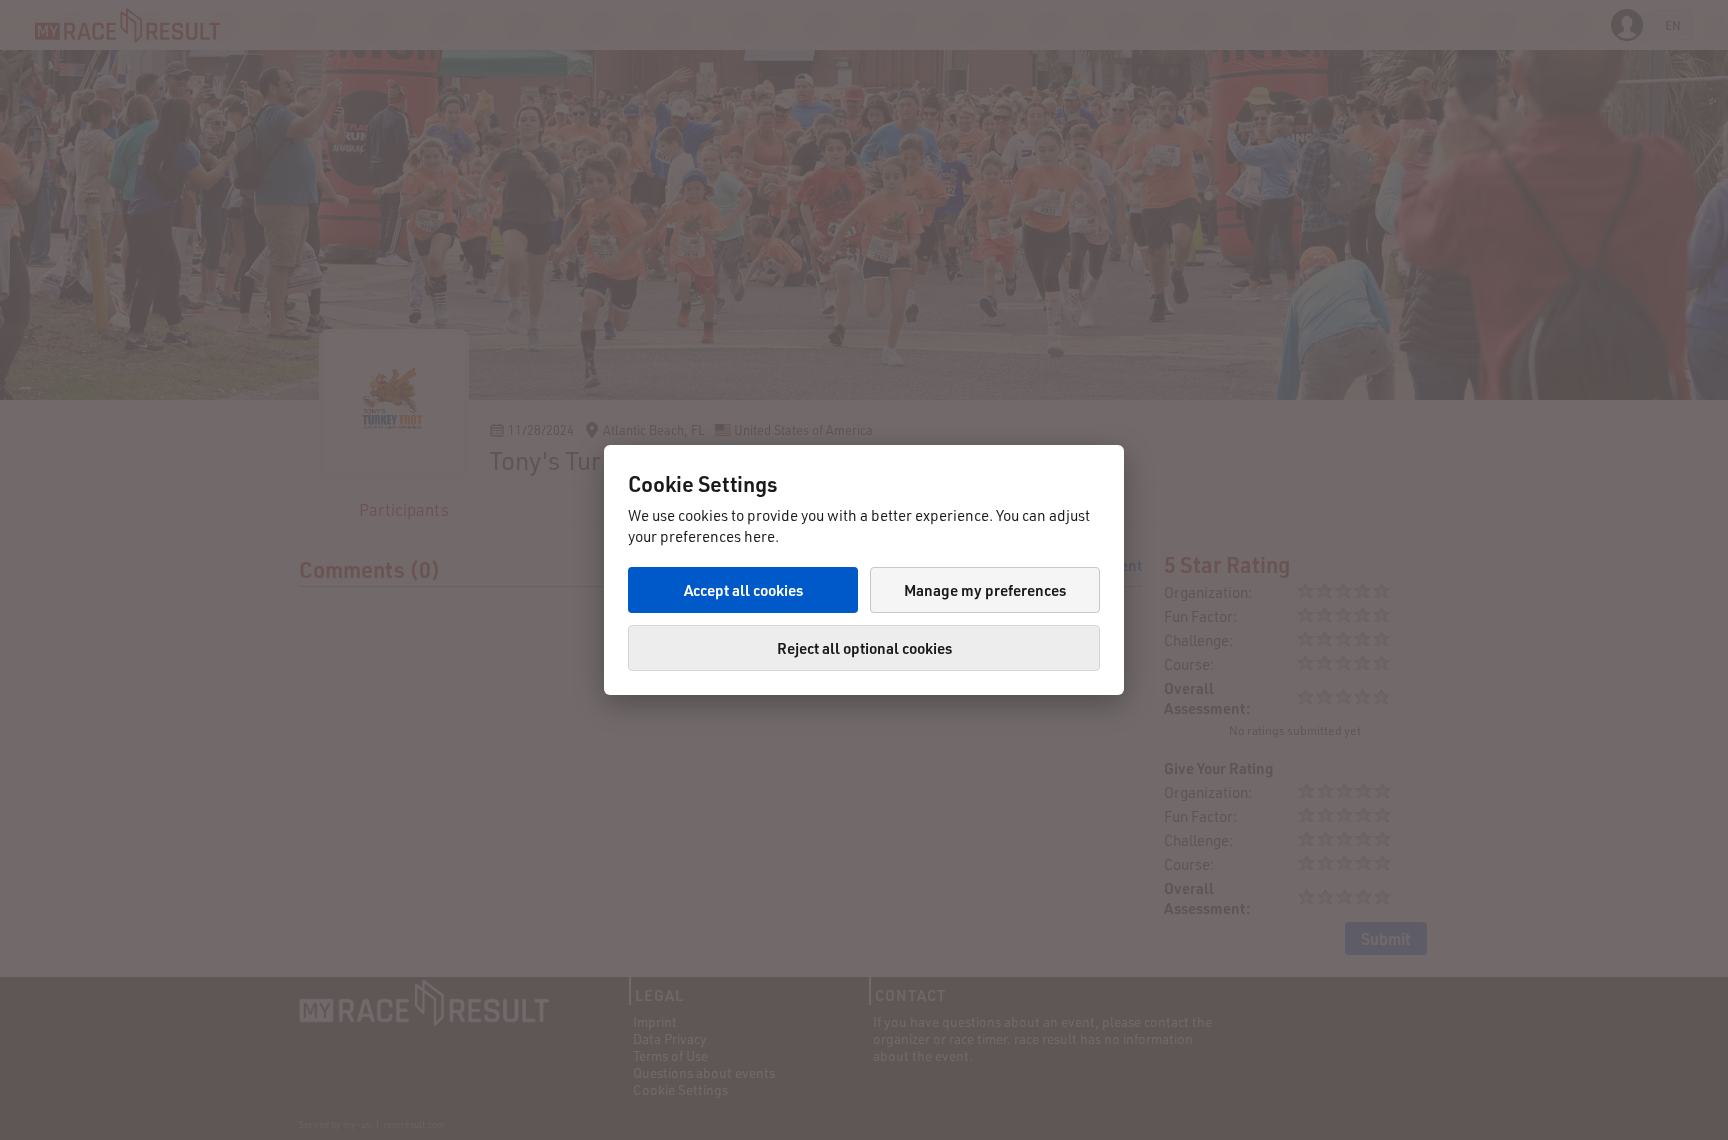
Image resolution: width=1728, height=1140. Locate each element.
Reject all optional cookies (864, 648)
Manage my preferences (985, 590)
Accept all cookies (743, 590)
